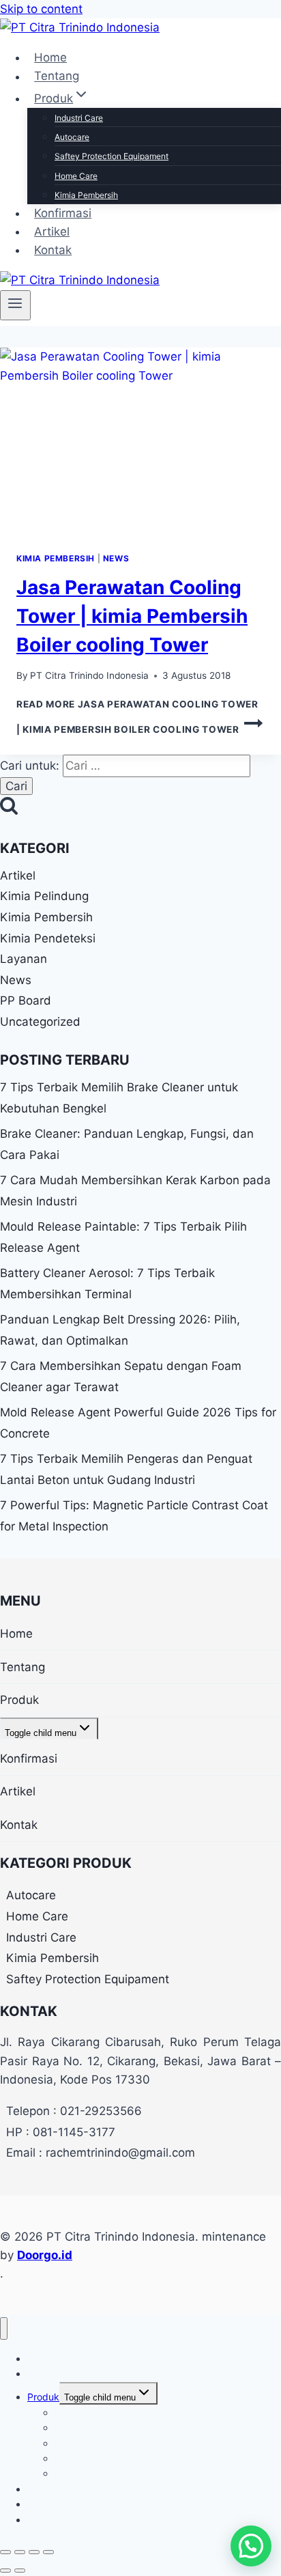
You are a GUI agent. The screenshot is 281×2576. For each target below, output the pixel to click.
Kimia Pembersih (86, 195)
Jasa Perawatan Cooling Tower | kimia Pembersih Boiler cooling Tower (132, 616)
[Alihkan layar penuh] (20, 2552)
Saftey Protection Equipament (112, 156)
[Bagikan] (34, 2552)
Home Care (76, 176)
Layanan (24, 959)
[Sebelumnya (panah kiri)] (5, 2571)
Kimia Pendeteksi (48, 938)
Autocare (72, 137)
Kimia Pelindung (44, 896)
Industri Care (79, 118)
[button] (251, 2546)
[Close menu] (4, 2328)
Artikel (52, 232)
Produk (19, 1700)
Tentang (57, 76)
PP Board (26, 1000)
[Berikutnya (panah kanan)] (20, 2571)
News (116, 558)
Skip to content (41, 9)
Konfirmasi (63, 213)
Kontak (53, 250)
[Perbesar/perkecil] (5, 2552)
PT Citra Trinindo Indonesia (89, 675)
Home (50, 57)
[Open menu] (15, 305)
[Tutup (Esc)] (48, 2552)
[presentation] (140, 442)
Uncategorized (40, 1022)
